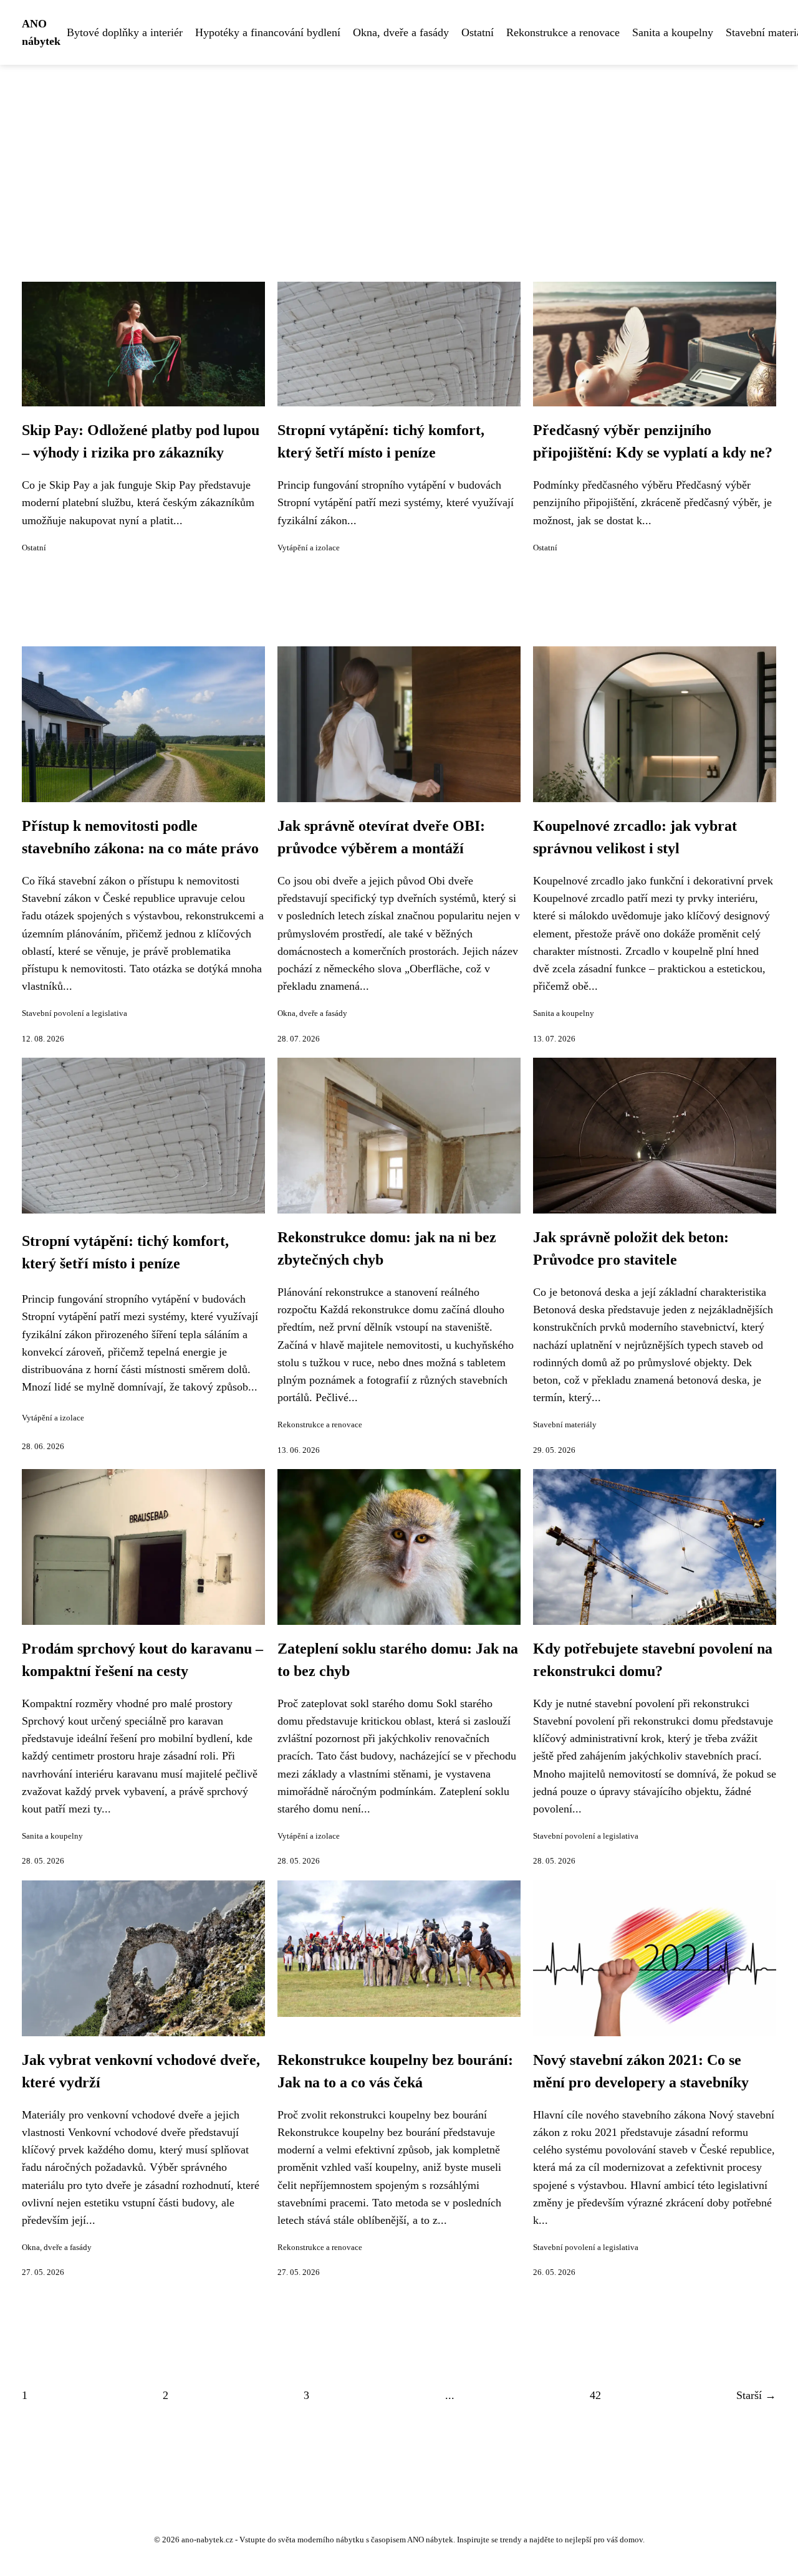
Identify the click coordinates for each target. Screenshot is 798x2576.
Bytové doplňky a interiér (125, 32)
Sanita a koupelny (673, 32)
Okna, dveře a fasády (401, 32)
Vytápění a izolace (309, 548)
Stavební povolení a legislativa (75, 1013)
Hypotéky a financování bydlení (268, 32)
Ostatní (478, 32)
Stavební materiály (565, 1425)
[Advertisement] (399, 158)
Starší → (756, 2395)
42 (595, 2395)
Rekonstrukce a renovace (563, 32)
